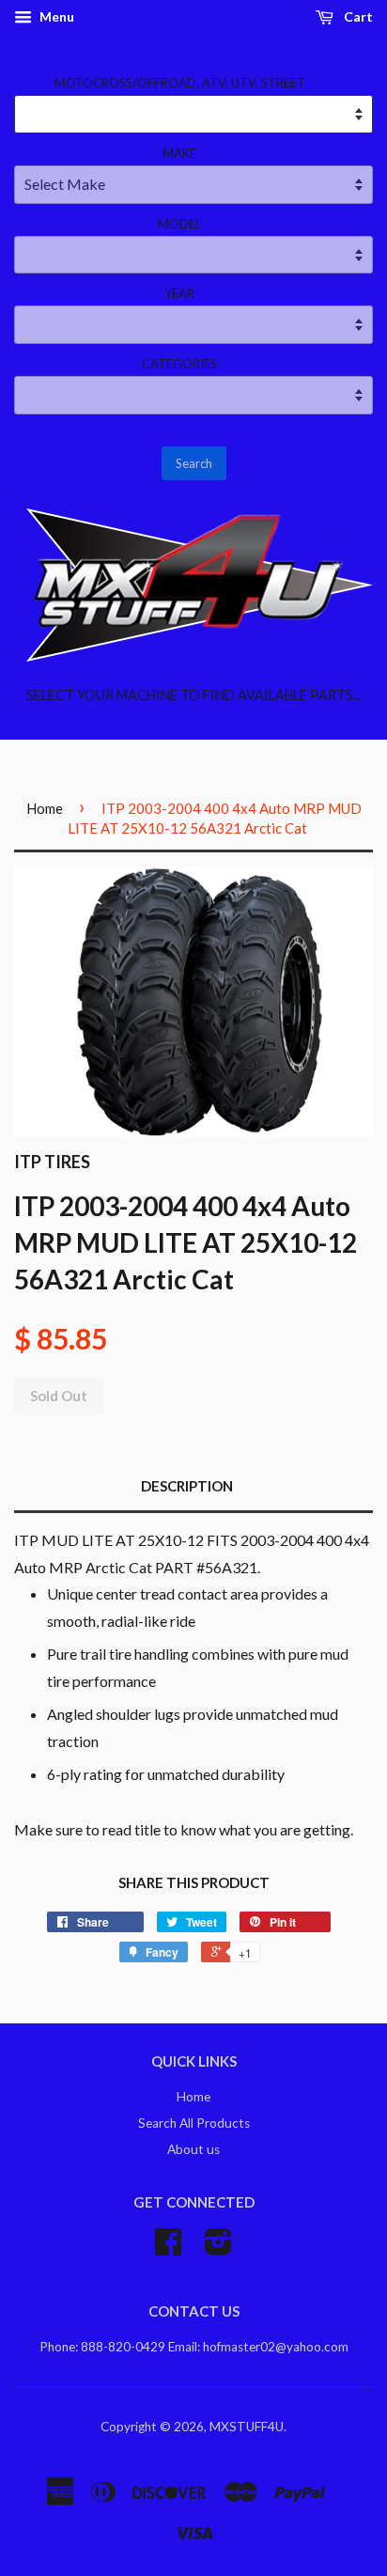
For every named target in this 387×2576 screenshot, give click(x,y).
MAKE (179, 153)
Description (187, 1486)
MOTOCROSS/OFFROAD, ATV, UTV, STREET (180, 83)
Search (194, 463)
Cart (357, 16)
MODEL (179, 224)
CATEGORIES (179, 364)
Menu (55, 16)
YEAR (179, 293)
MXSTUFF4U (247, 2427)
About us (193, 2149)
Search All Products (194, 2123)
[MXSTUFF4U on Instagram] (218, 2248)
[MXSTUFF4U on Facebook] (168, 2248)
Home (45, 808)
